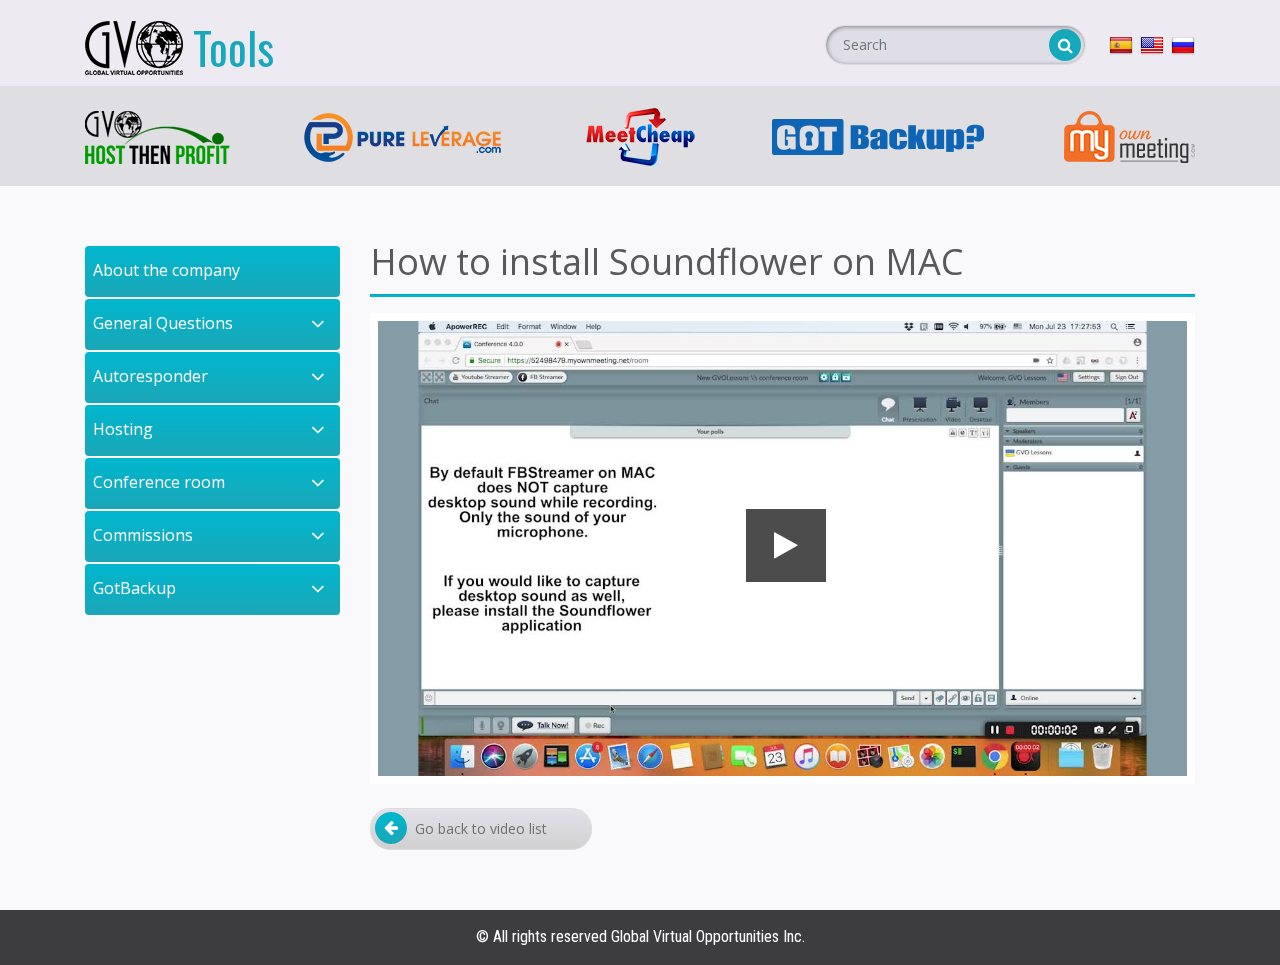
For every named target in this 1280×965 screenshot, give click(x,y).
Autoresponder (150, 376)
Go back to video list (481, 828)
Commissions (143, 535)
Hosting (123, 429)
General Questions (163, 323)
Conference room (159, 482)
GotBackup (134, 588)
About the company (166, 270)
